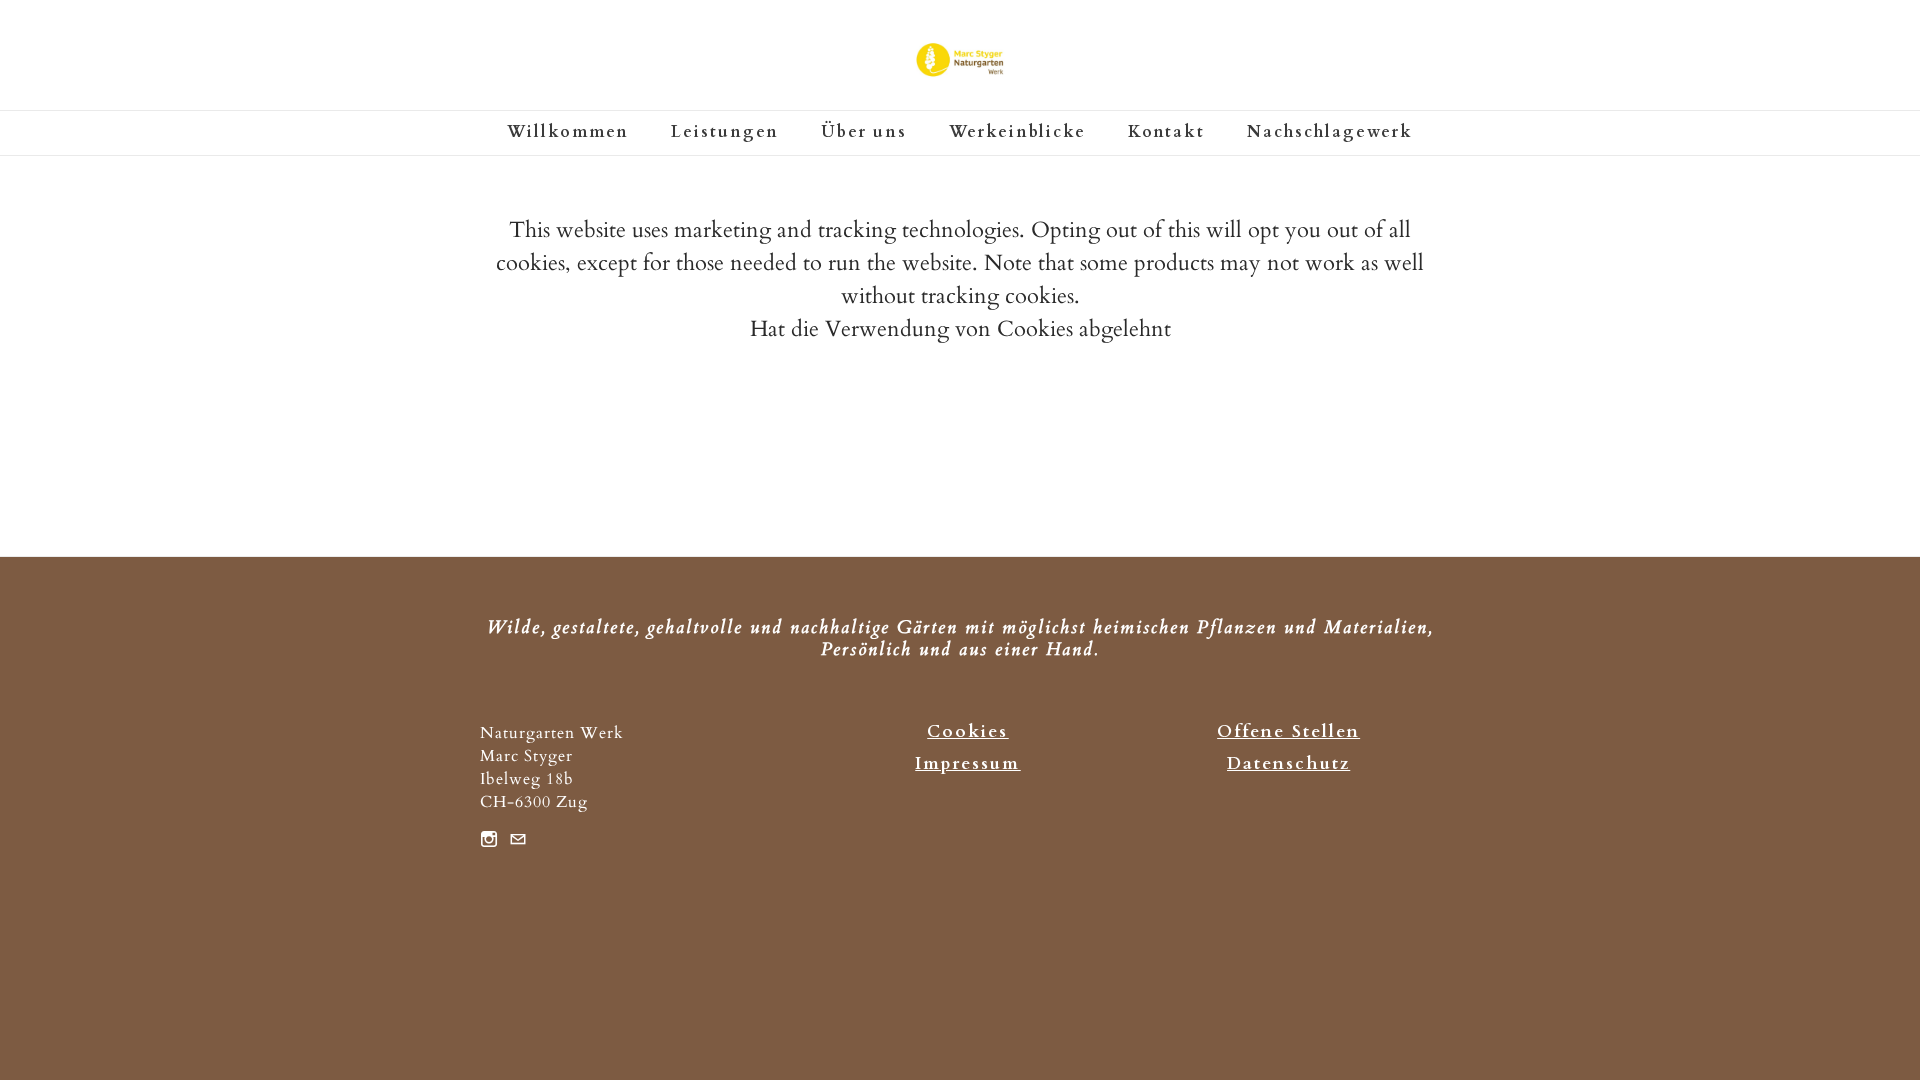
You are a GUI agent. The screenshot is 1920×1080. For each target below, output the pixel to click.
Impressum (967, 763)
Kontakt (1166, 132)
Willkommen (568, 132)
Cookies (967, 731)
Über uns (864, 132)
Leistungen (725, 132)
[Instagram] (489, 838)
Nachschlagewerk (1330, 132)
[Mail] (518, 838)
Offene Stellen (1288, 731)
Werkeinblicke (1017, 132)
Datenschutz (1288, 763)
